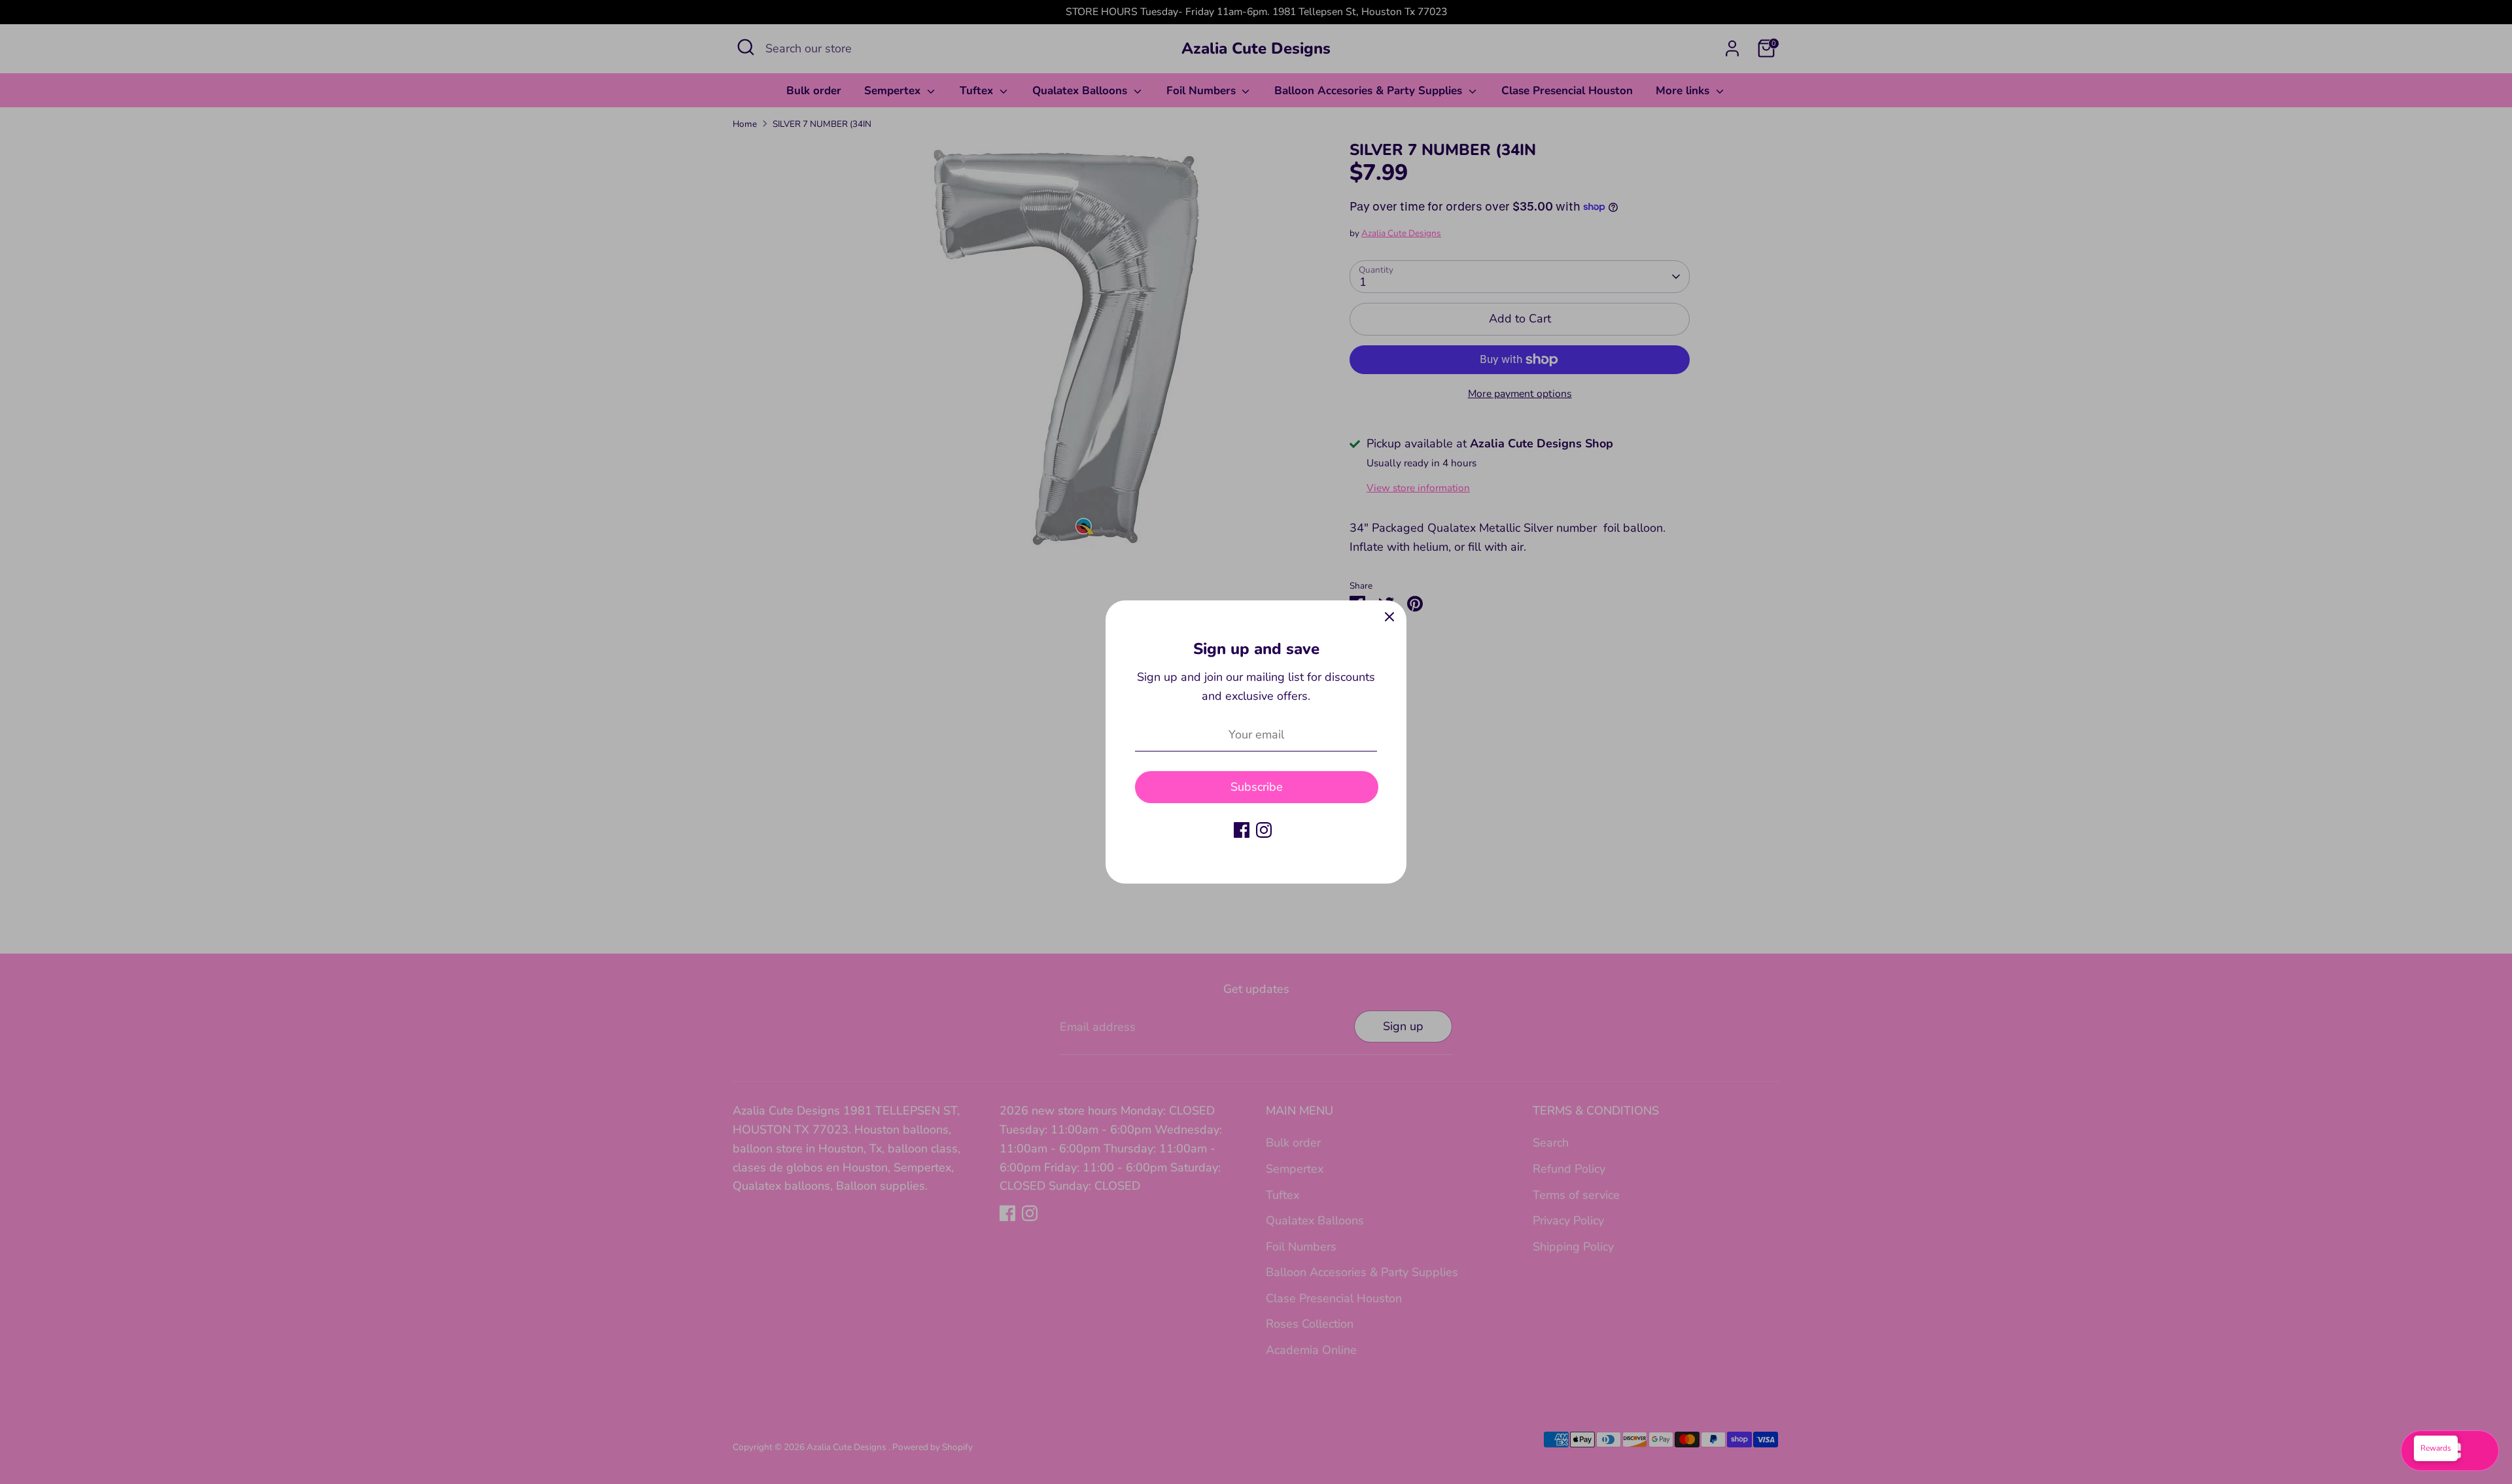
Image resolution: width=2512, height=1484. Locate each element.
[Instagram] (1264, 830)
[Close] (1389, 617)
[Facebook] (1242, 830)
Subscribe (1257, 787)
